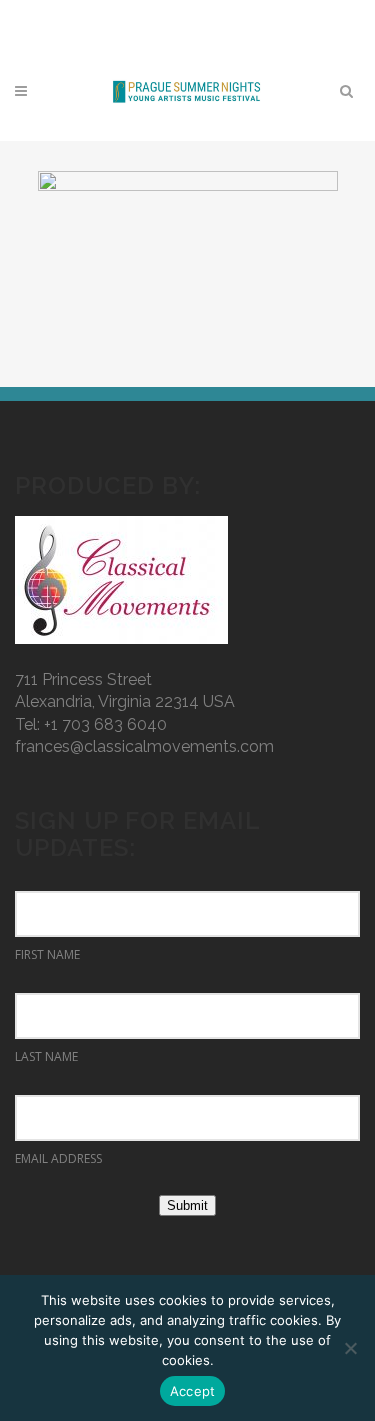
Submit (187, 1205)
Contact (182, 16)
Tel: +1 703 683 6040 (91, 724)
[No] (350, 1348)
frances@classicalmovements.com (144, 746)
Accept (193, 1391)
